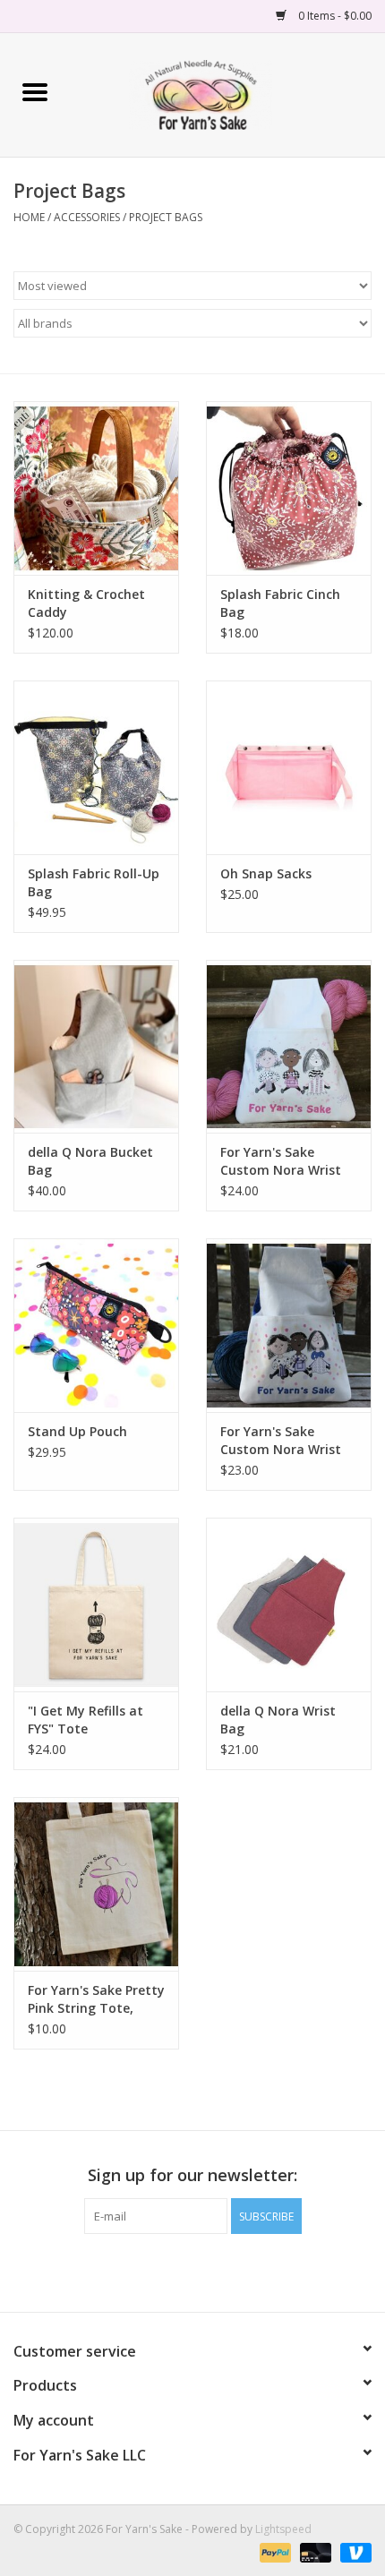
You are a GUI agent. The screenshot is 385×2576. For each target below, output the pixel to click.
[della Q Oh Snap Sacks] (289, 767)
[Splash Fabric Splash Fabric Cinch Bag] (289, 488)
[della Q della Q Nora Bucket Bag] (96, 1047)
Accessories (87, 217)
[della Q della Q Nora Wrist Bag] (289, 1605)
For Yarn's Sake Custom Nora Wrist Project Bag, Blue (281, 1441)
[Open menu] (35, 91)
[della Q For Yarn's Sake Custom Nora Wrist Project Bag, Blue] (289, 1325)
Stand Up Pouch (77, 1431)
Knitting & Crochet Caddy (86, 603)
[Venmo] (353, 2551)
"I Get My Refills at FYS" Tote (86, 1720)
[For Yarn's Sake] (227, 94)
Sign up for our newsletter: (192, 2175)
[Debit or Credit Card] (314, 2551)
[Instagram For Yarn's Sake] (225, 2271)
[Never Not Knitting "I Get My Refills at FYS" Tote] (96, 1605)
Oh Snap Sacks (266, 873)
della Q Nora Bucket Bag (90, 1161)
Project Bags (166, 217)
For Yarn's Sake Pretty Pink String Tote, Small (96, 1999)
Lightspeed (283, 2529)
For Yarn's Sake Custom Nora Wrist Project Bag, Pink (281, 1161)
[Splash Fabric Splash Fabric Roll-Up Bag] (96, 767)
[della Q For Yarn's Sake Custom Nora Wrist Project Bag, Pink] (289, 1047)
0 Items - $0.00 (334, 16)
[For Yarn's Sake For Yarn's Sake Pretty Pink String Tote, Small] (96, 1884)
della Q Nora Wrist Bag (278, 1720)
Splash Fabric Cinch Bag (280, 603)
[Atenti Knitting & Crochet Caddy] (96, 488)
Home (29, 217)
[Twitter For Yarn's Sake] (192, 2271)
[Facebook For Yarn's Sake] (160, 2271)
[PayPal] (274, 2551)
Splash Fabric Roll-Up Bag (94, 882)
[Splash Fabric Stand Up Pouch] (96, 1325)
